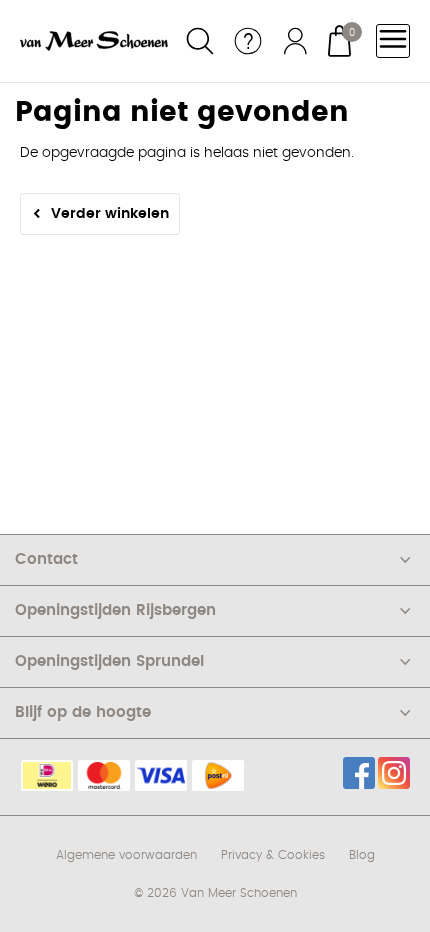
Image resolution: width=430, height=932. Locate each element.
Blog (362, 855)
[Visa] (161, 775)
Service (248, 41)
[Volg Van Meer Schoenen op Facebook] (359, 773)
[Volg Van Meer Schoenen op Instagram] (394, 773)
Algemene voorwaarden (126, 855)
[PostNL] (218, 775)
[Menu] (393, 41)
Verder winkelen (110, 214)
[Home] (94, 41)
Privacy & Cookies (273, 855)
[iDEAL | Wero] (47, 775)
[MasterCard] (104, 775)
